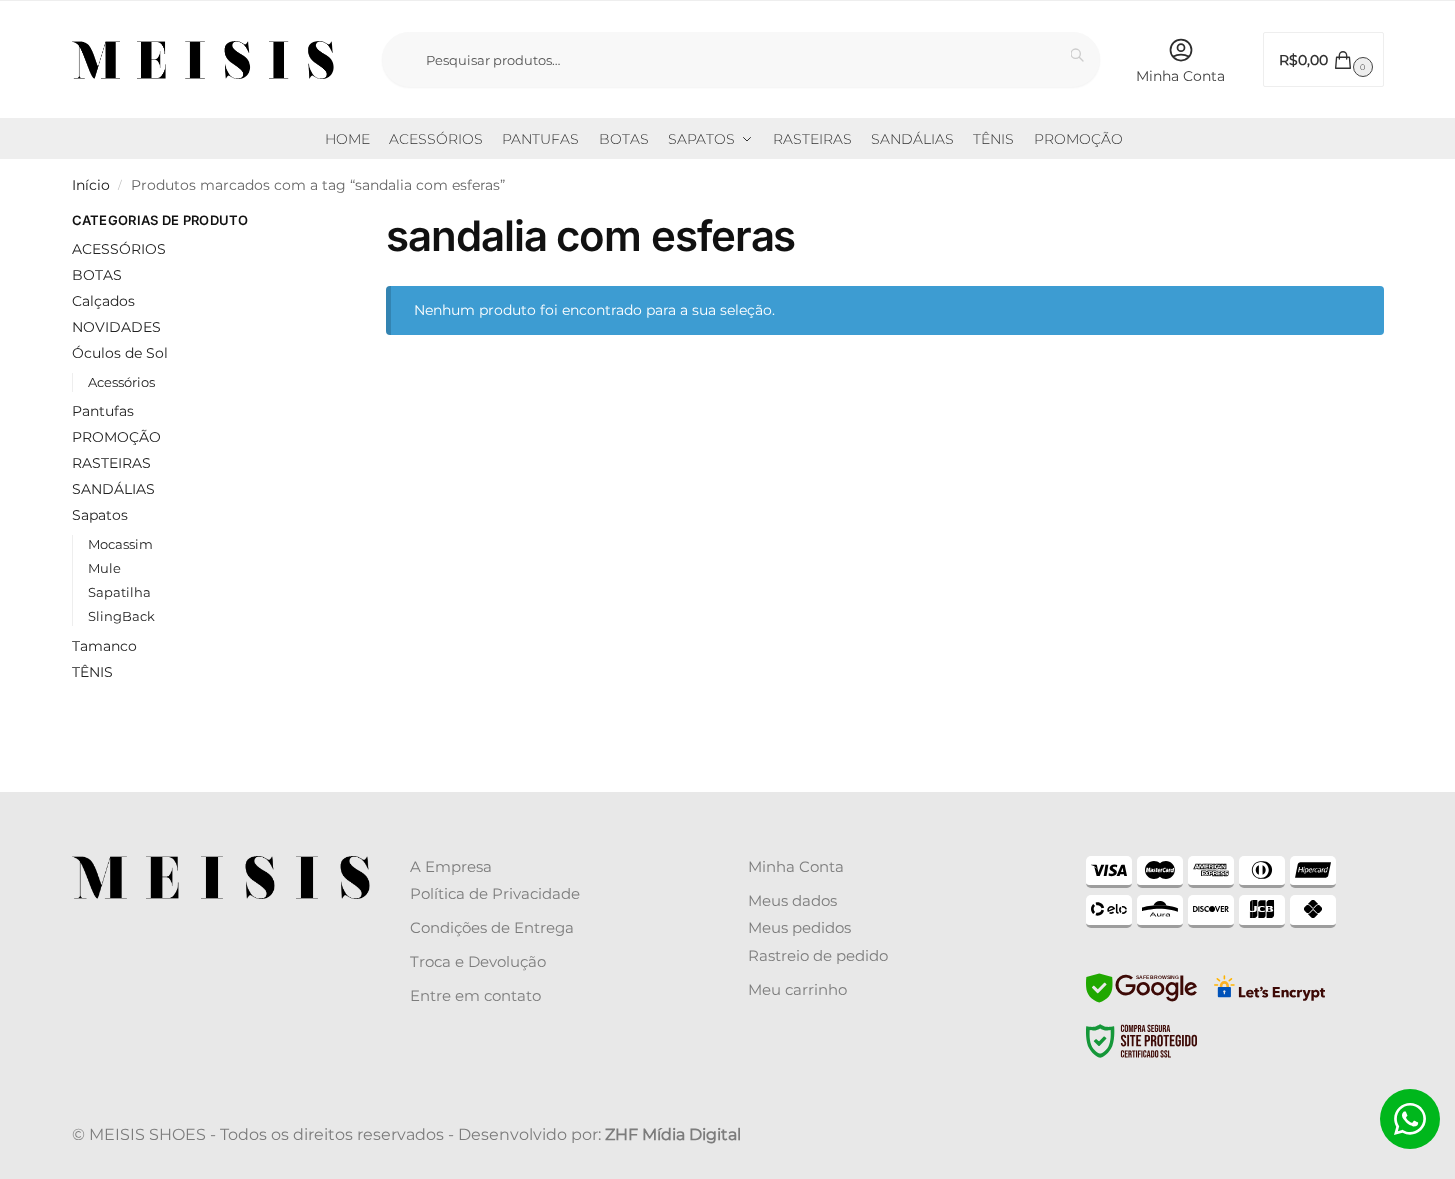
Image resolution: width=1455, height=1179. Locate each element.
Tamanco (104, 646)
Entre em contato (475, 995)
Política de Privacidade (495, 893)
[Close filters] (301, 223)
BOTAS (97, 275)
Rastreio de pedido (818, 955)
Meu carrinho (797, 989)
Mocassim (120, 544)
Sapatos (100, 515)
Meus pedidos (799, 927)
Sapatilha (119, 592)
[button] (1323, 59)
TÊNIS (92, 672)
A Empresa (451, 866)
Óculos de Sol (120, 353)
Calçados (103, 301)
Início (91, 185)
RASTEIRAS (111, 463)
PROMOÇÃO (116, 437)
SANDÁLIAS (113, 489)
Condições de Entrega (492, 927)
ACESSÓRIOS (119, 249)
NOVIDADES (116, 327)
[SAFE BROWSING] (1141, 1000)
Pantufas (103, 411)
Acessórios (121, 382)
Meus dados (792, 900)
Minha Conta (1180, 76)
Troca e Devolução (478, 961)
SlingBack (121, 616)
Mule (104, 568)
